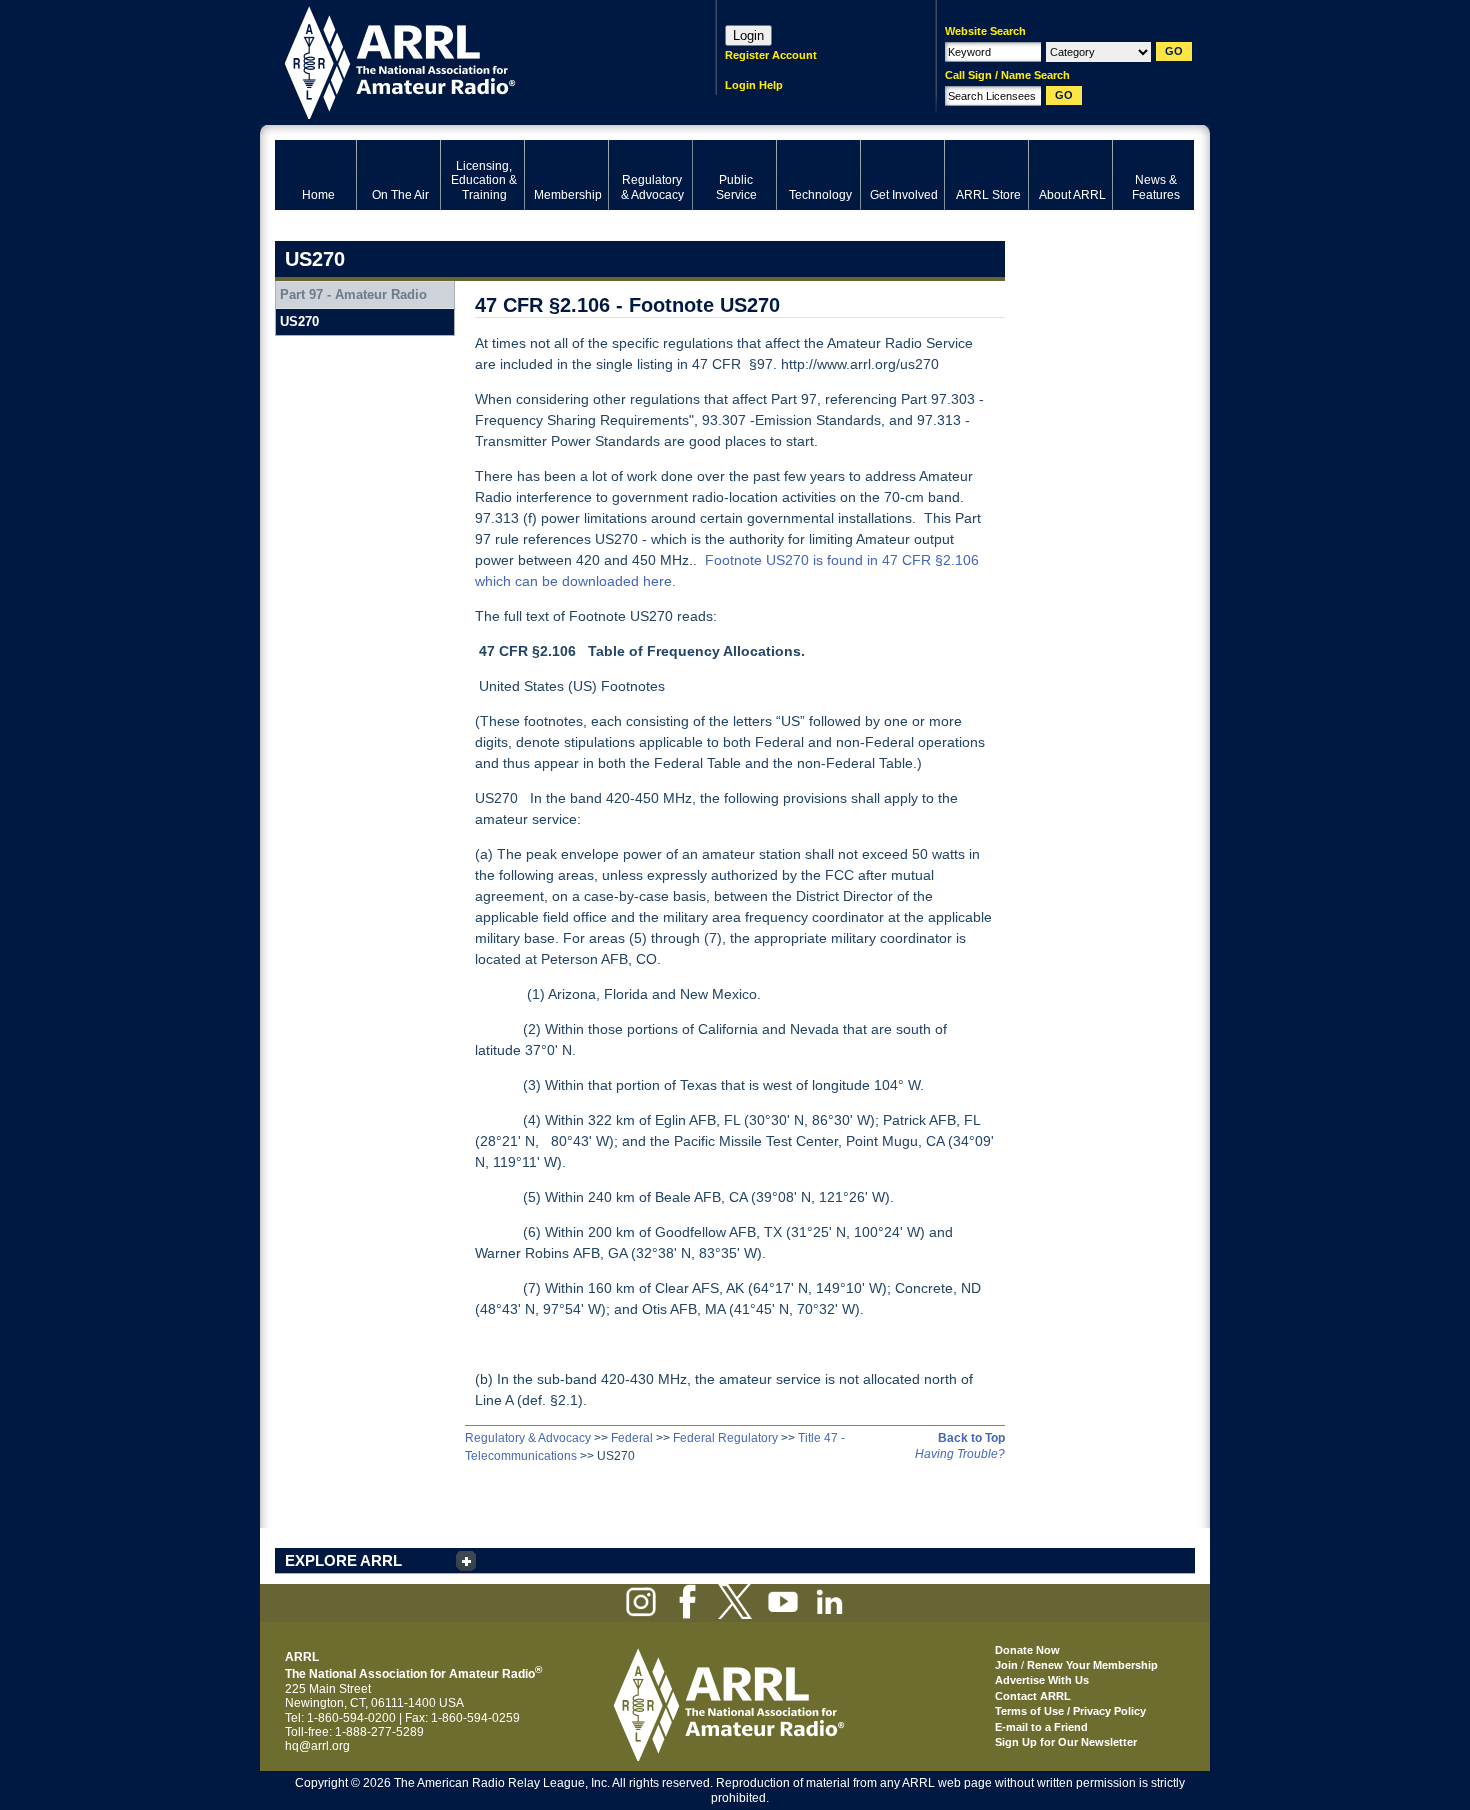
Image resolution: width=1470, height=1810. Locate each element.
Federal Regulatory (725, 1438)
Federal (632, 1438)
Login (748, 35)
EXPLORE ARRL (343, 1560)
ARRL (469, 60)
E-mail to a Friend (1041, 1727)
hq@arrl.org (317, 1746)
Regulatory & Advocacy (528, 1438)
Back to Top (971, 1438)
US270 (299, 321)
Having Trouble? (960, 1454)
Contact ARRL (1033, 1696)
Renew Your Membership (1092, 1665)
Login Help (754, 85)
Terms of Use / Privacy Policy (1070, 1711)
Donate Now (1027, 1650)
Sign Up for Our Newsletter (1066, 1742)
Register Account (771, 55)
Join (1006, 1665)
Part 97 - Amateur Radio (353, 294)
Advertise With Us (1042, 1680)
